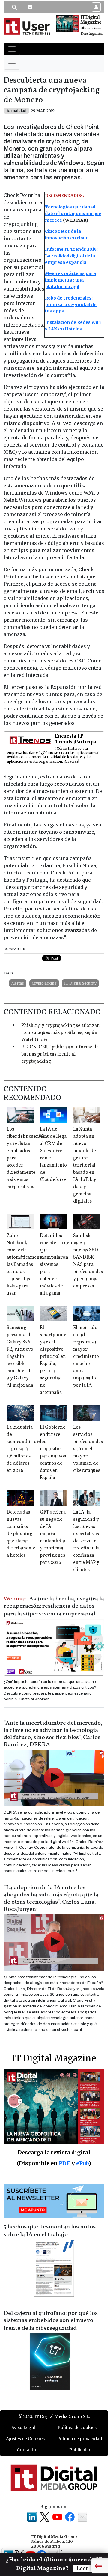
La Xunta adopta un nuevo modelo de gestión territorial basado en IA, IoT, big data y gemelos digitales (85, 1165)
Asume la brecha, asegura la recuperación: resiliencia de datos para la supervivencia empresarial (54, 1606)
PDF (64, 2163)
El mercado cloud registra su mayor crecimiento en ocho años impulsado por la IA (86, 1357)
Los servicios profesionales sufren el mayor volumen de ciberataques (88, 1449)
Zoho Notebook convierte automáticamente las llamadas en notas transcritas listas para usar (25, 1265)
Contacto (26, 2450)
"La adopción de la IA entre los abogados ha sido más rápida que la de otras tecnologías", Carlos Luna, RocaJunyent (51, 1899)
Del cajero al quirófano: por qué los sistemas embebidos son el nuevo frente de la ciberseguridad (51, 2321)
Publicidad (80, 2450)
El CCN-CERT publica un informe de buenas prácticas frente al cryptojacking (60, 1054)
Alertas (18, 983)
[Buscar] (14, 7)
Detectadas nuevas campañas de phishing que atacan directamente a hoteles (21, 1534)
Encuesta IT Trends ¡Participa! (76, 739)
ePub (82, 2163)
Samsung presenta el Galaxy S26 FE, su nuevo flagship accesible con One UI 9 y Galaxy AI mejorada (20, 1357)
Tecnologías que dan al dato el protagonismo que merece (73, 214)
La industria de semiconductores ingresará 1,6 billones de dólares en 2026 (25, 1449)
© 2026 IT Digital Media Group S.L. (54, 2416)
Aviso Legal (23, 2428)
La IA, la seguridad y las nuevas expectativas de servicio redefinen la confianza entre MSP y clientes (86, 1541)
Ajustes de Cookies (25, 2439)
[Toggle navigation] (12, 49)
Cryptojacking (44, 983)
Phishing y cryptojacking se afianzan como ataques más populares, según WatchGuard (61, 1033)
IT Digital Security (80, 983)
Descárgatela (91, 34)
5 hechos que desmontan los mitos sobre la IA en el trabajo (50, 2231)
